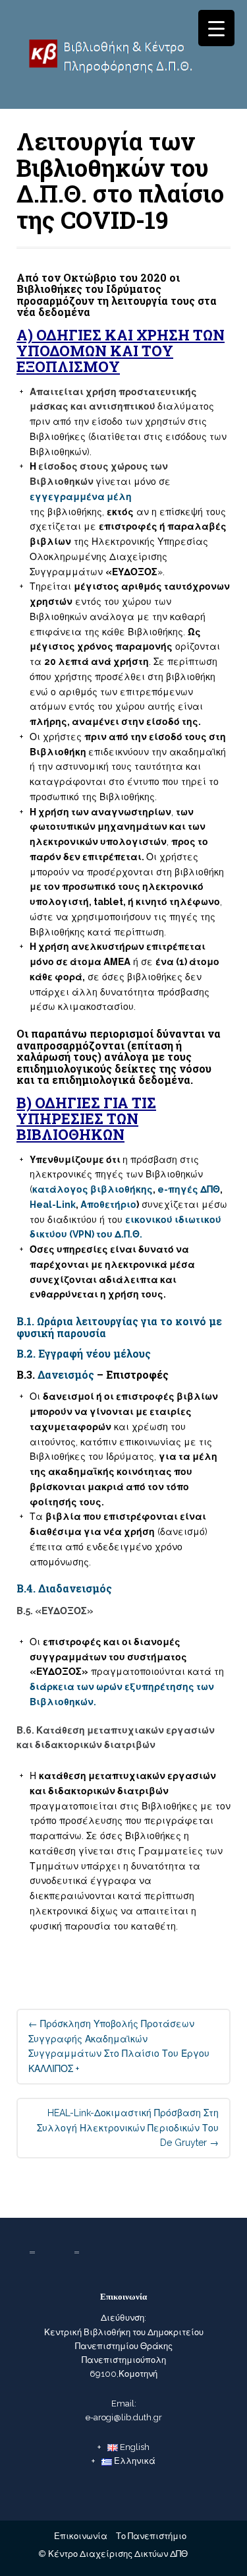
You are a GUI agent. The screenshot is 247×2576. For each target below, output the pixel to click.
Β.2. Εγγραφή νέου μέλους (84, 1353)
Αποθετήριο (108, 1205)
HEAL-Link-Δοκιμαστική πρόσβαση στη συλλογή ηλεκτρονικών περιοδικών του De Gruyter (128, 2128)
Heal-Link (53, 1205)
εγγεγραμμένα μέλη (81, 497)
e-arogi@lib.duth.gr (124, 2417)
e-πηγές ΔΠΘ (189, 1189)
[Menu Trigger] (216, 28)
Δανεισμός (66, 1374)
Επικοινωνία (81, 2536)
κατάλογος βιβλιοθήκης (93, 1189)
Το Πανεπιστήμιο (151, 2536)
